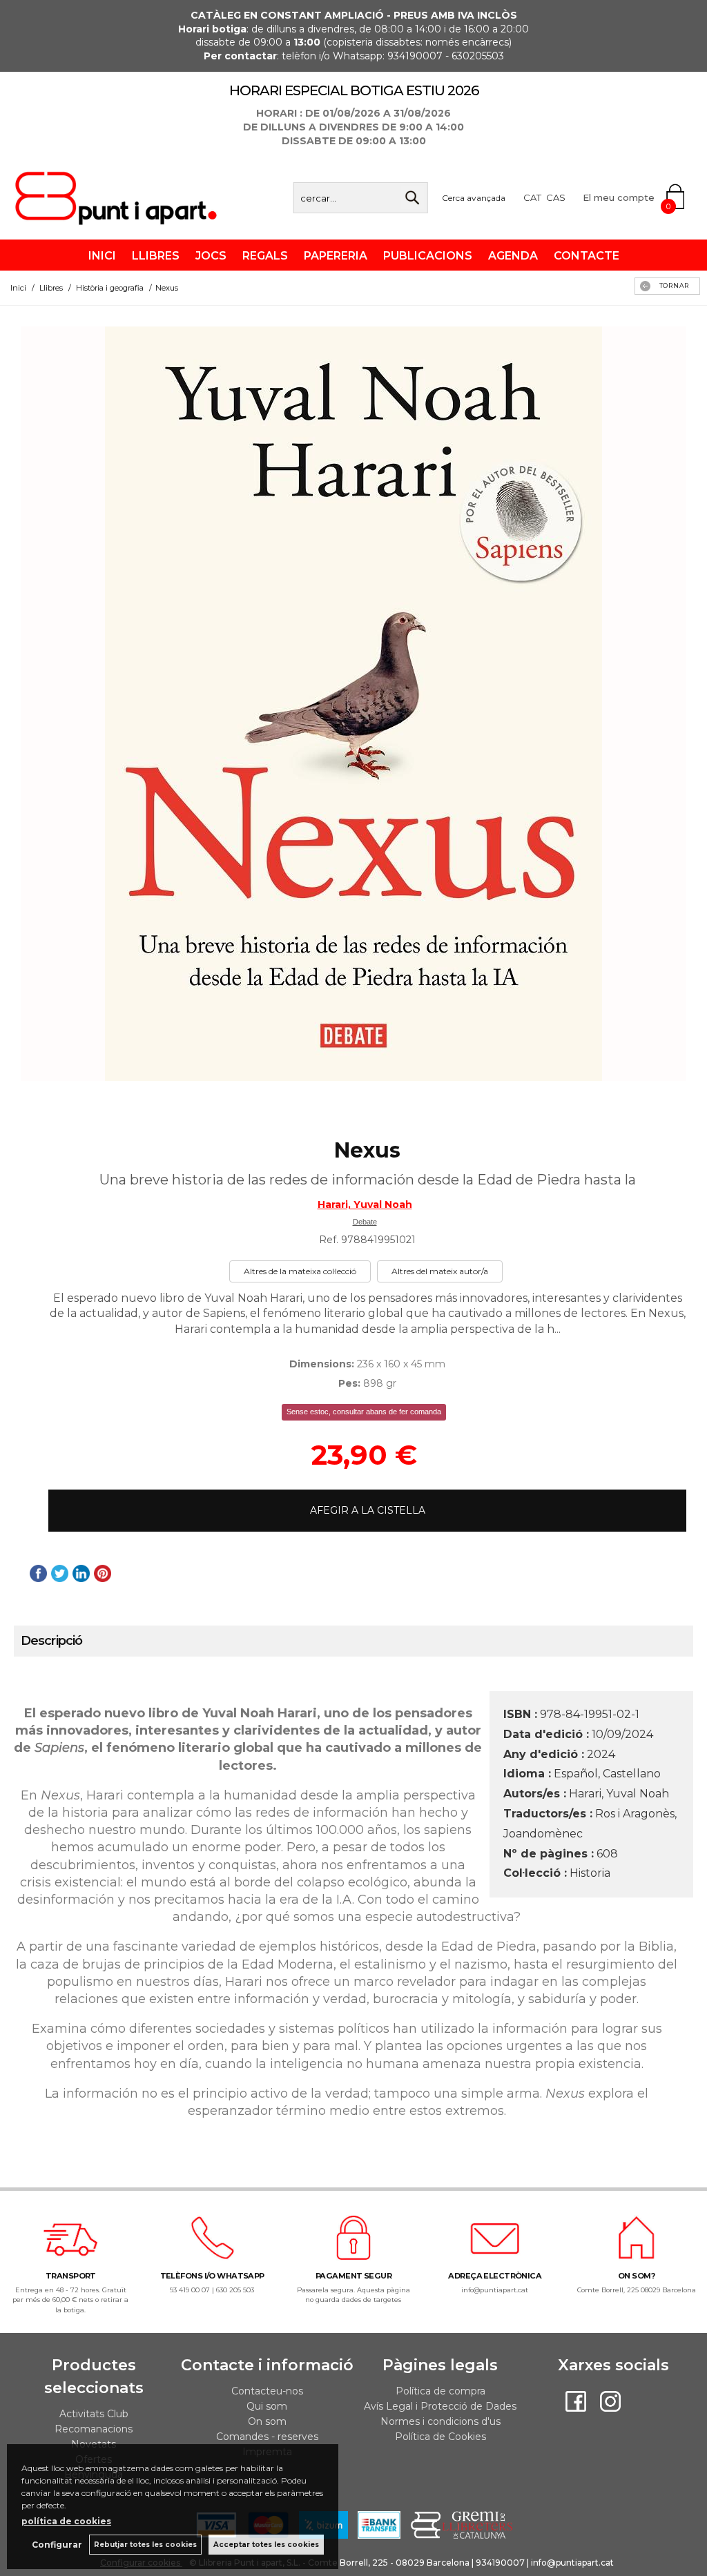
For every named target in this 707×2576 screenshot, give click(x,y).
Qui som (267, 2406)
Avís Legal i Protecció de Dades (440, 2406)
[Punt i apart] (121, 218)
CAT (532, 197)
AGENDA (513, 256)
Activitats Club (94, 2414)
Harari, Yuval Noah (365, 1204)
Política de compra (440, 2391)
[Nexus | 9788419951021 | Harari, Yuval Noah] (353, 704)
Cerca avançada (474, 198)
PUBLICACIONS (428, 256)
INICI (102, 256)
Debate (365, 1222)
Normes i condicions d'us (440, 2421)
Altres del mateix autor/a (440, 1271)
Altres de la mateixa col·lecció (300, 1271)
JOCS (211, 256)
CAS (556, 197)
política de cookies (66, 2521)
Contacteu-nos (267, 2391)
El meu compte (619, 197)
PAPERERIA (336, 256)
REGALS (265, 256)
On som (267, 2421)
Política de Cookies (440, 2437)
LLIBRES (156, 256)
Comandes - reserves (267, 2437)
